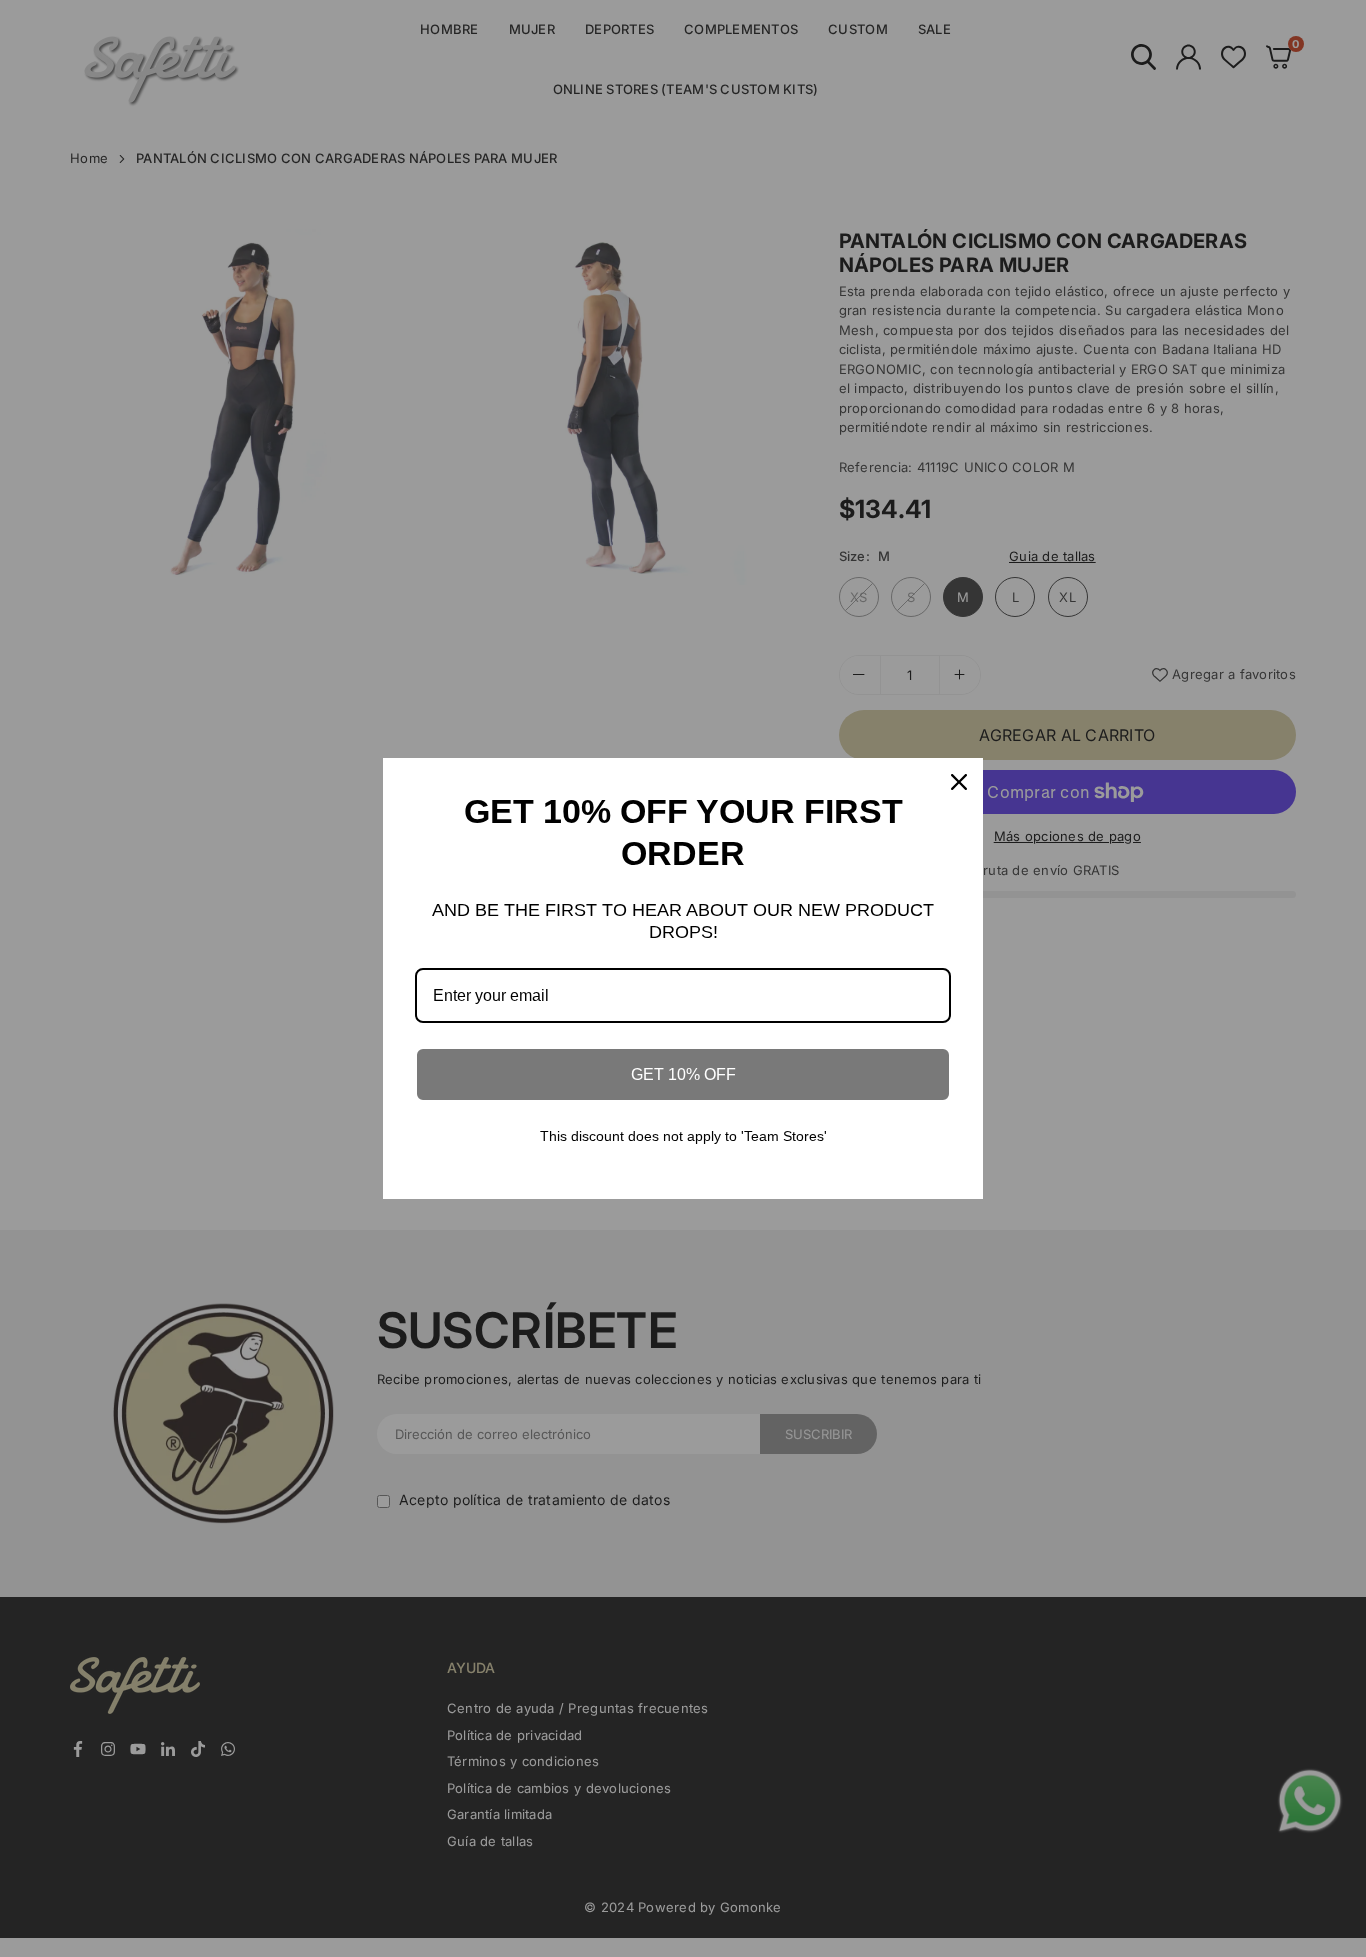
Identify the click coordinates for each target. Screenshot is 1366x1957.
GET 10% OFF (683, 1074)
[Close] (959, 782)
